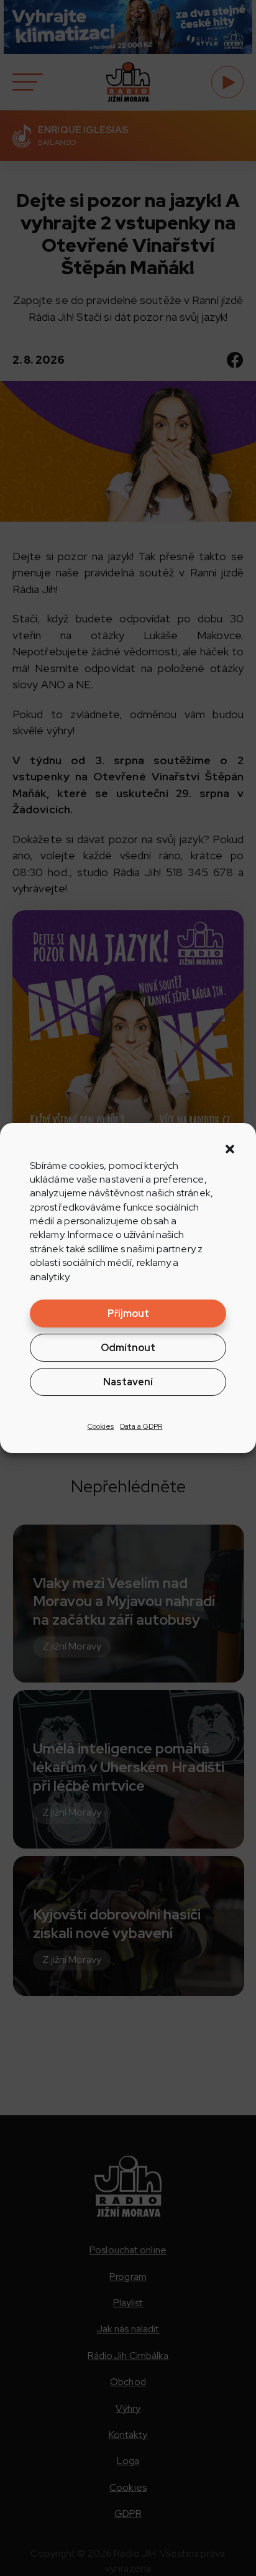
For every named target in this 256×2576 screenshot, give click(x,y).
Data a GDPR (141, 1426)
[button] (230, 1149)
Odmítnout (128, 1348)
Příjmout (128, 1313)
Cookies (101, 1426)
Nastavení (128, 1382)
